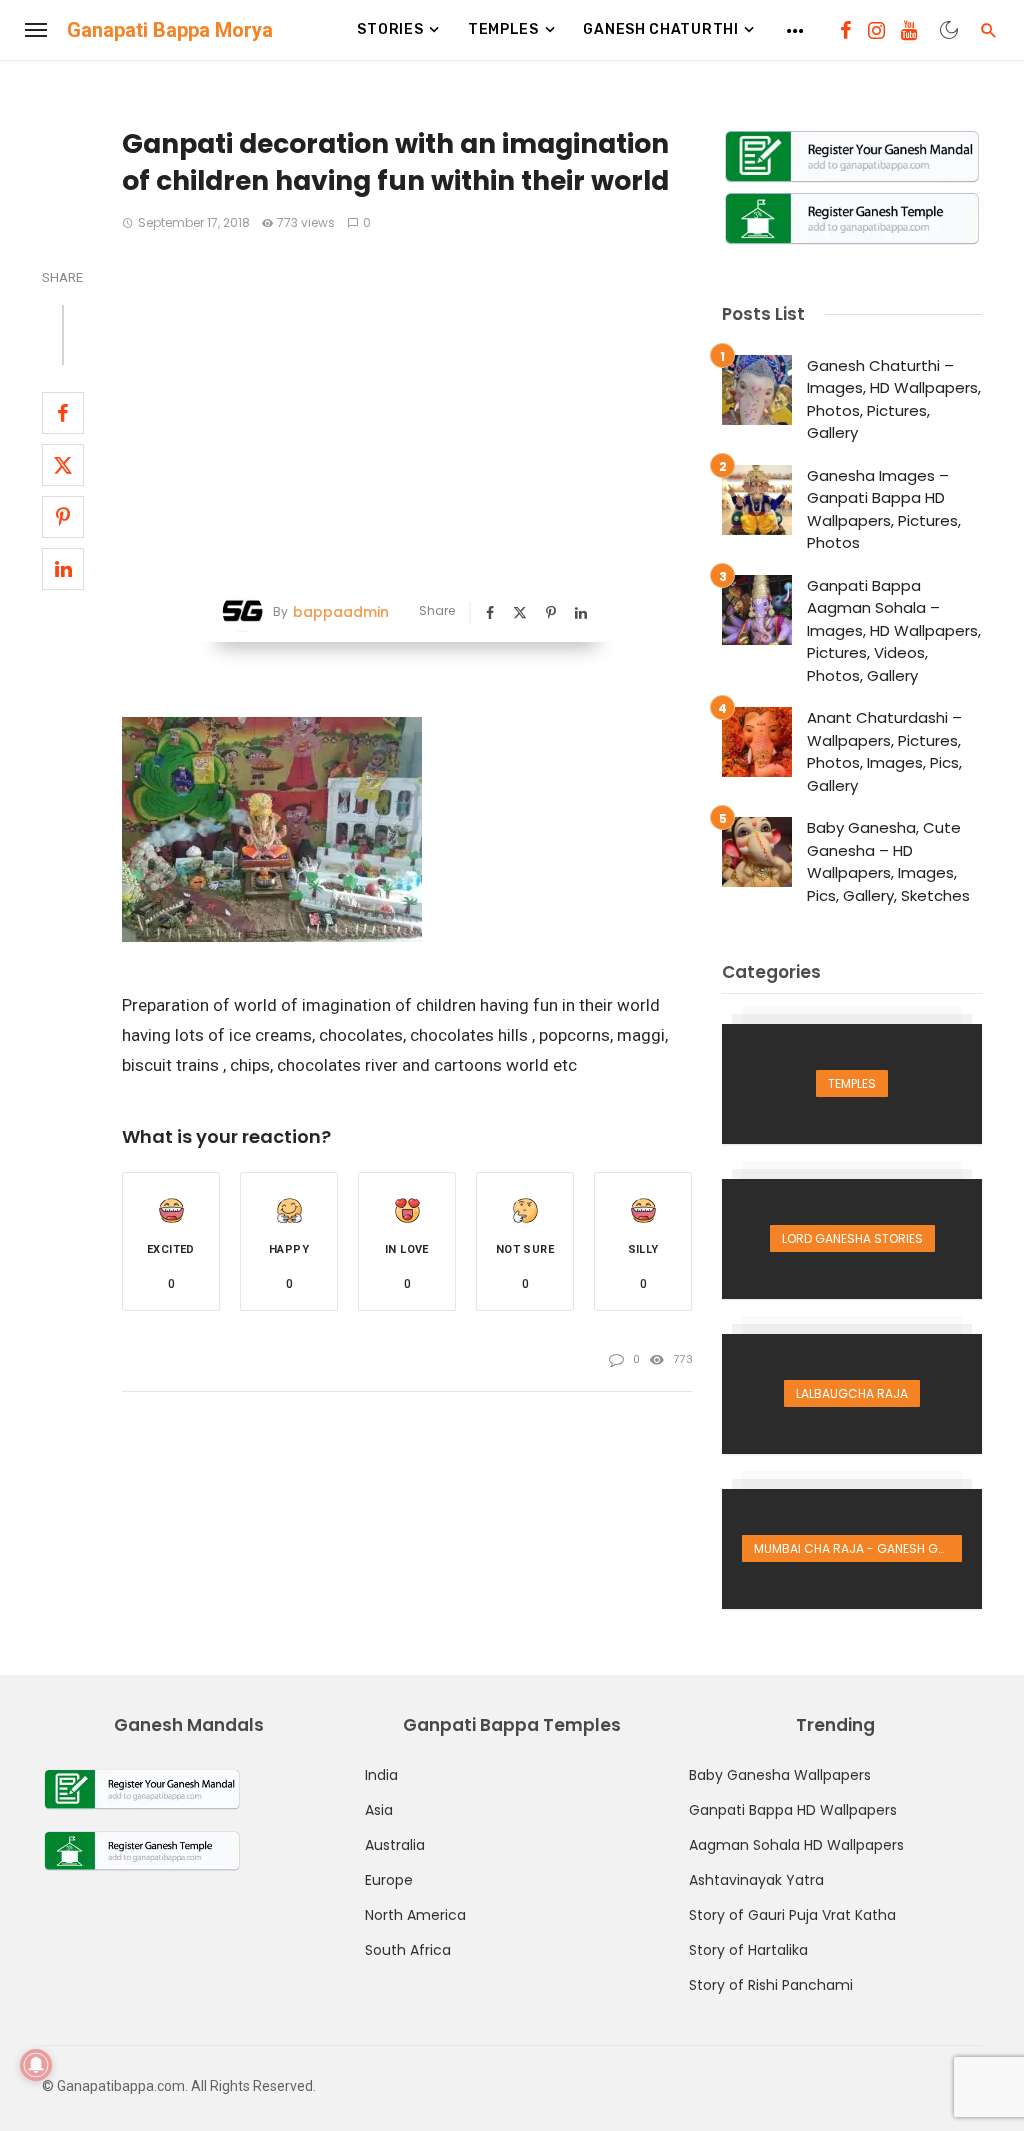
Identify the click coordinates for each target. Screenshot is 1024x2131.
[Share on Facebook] (63, 413)
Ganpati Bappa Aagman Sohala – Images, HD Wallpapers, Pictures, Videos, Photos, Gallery (894, 630)
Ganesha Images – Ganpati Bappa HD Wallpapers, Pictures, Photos (884, 509)
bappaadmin (341, 612)
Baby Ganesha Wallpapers (780, 1775)
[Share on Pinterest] (63, 517)
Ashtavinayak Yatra (756, 1880)
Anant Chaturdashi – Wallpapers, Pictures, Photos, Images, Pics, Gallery (884, 751)
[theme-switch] (949, 30)
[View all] (852, 1084)
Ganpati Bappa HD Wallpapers (793, 1810)
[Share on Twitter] (63, 465)
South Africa (408, 1950)
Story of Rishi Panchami (771, 1985)
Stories (390, 29)
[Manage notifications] (36, 2065)
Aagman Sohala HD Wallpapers (796, 1845)
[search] (989, 30)
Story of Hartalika (748, 1950)
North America (415, 1915)
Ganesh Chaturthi (660, 29)
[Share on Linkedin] (63, 569)
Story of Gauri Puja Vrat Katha (792, 1915)
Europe (389, 1880)
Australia (395, 1845)
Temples (503, 29)
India (381, 1775)
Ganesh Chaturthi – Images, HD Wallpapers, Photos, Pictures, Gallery (894, 399)
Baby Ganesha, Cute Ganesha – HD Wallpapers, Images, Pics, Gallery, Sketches (888, 861)
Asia (379, 1810)
